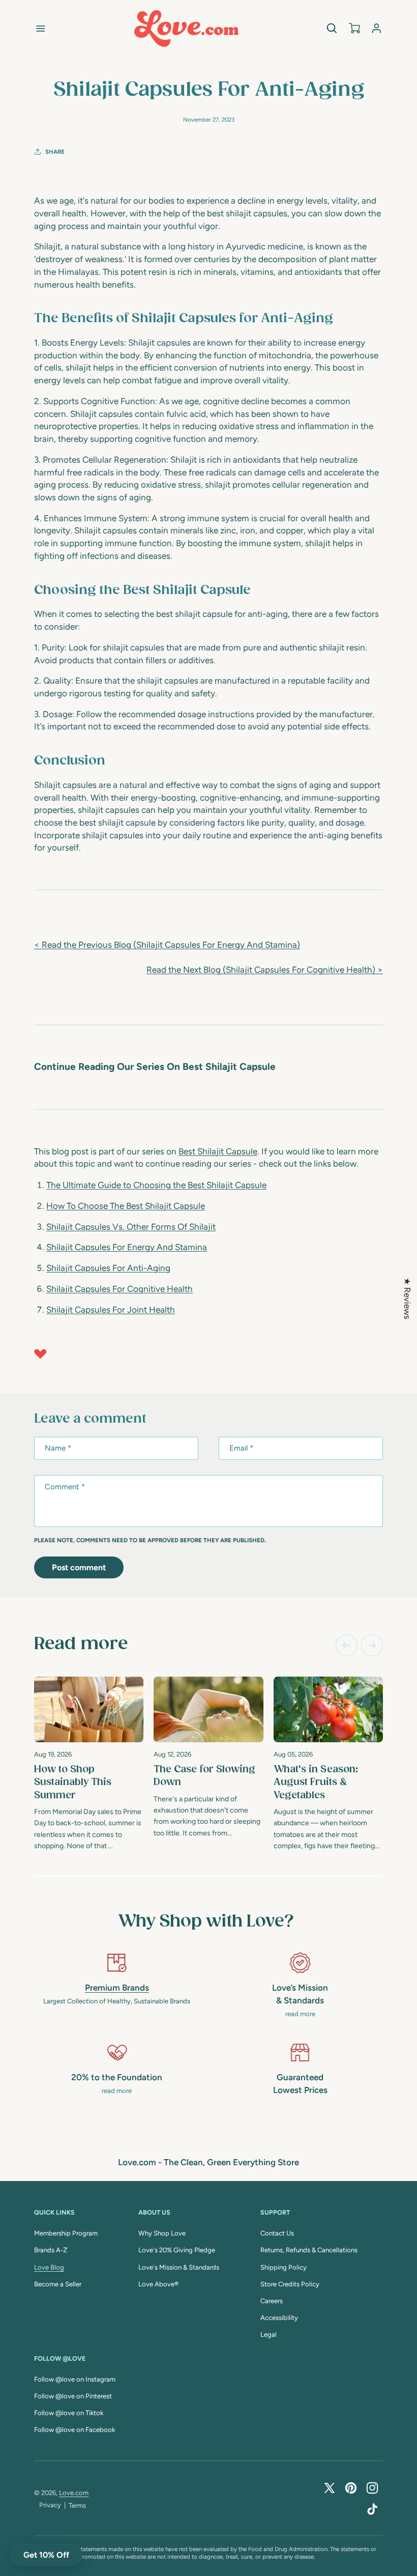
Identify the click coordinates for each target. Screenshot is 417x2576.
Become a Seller (58, 2284)
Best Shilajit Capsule (218, 1151)
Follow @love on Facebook (75, 2430)
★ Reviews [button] (407, 1298)
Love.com (74, 2493)
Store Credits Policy (290, 2284)
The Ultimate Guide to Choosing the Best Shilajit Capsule (156, 1185)
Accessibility (279, 2318)
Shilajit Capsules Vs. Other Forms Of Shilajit (131, 1227)
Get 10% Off (46, 2555)
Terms (77, 2506)
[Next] (372, 1645)
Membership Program (66, 2233)
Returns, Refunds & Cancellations (309, 2250)
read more (300, 2014)
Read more (81, 1644)
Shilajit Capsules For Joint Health (111, 1310)
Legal (269, 2334)
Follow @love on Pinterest (73, 2396)
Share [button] (55, 152)
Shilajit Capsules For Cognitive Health (120, 1289)
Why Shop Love (162, 2233)
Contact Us (277, 2233)
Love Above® (158, 2284)
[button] (41, 29)
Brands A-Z (51, 2250)
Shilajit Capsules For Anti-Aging (108, 1268)
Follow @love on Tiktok (69, 2413)
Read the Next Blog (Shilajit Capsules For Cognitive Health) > (265, 970)
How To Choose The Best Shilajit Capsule (126, 1206)
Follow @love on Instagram (75, 2379)
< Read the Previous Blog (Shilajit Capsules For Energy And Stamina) (167, 945)
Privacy (50, 2505)
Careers (272, 2301)
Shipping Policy (284, 2267)
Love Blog (49, 2267)
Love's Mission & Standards (179, 2267)
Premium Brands (117, 1988)
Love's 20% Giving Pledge (177, 2250)
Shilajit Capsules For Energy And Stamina (127, 1247)
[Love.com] (186, 29)
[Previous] (347, 1645)
